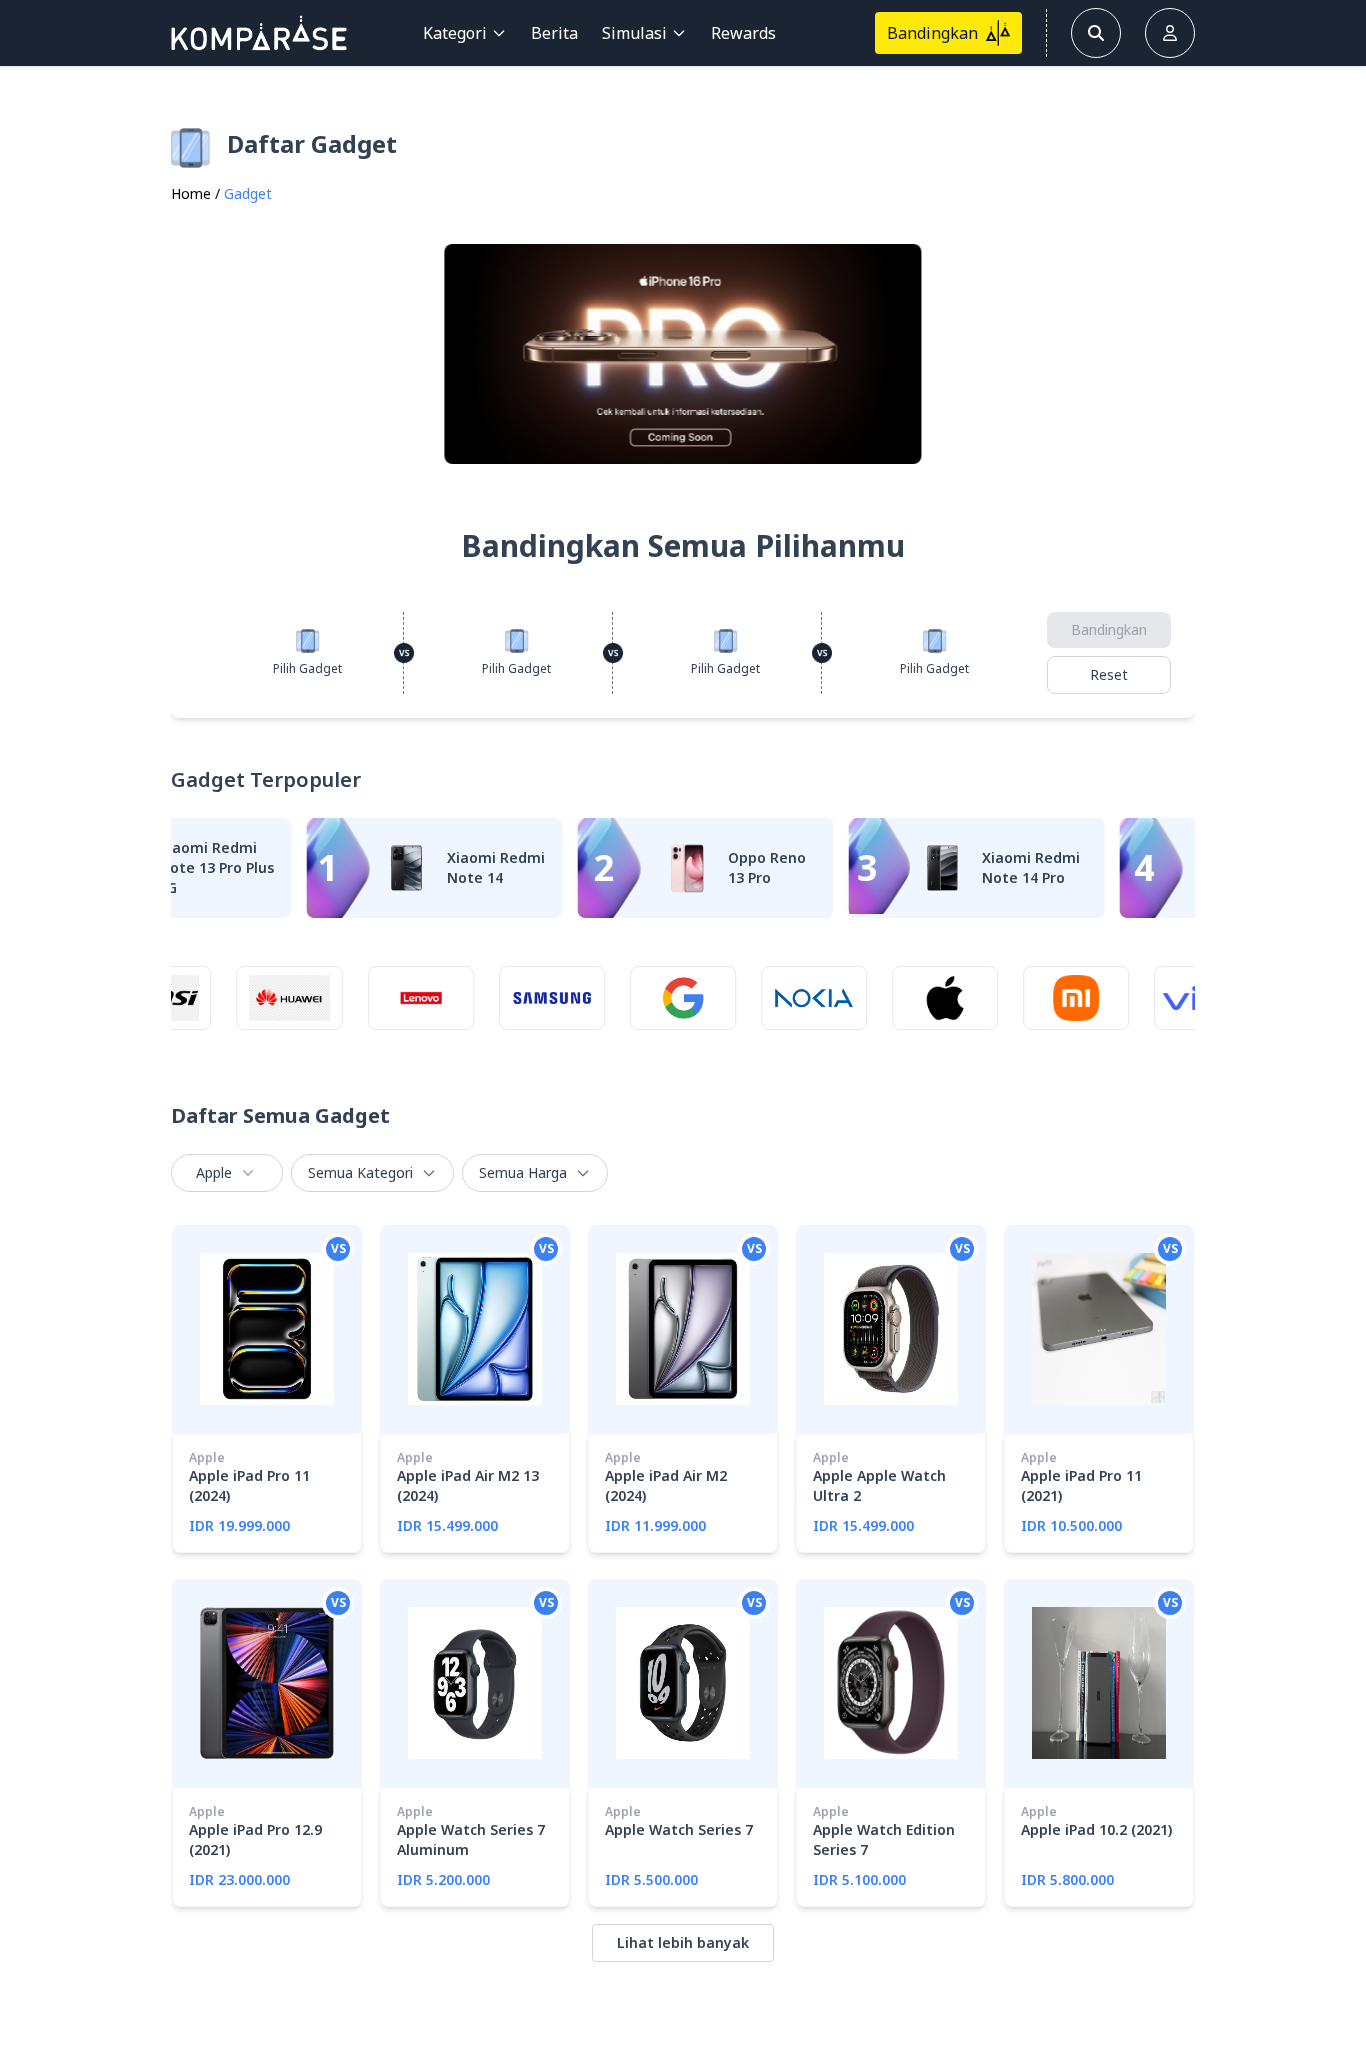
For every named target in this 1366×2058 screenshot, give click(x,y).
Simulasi (634, 33)
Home (191, 193)
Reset (1109, 674)
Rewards (743, 33)
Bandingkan (1109, 629)
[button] (1171, 354)
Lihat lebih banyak (683, 1942)
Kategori (455, 33)
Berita (554, 33)
